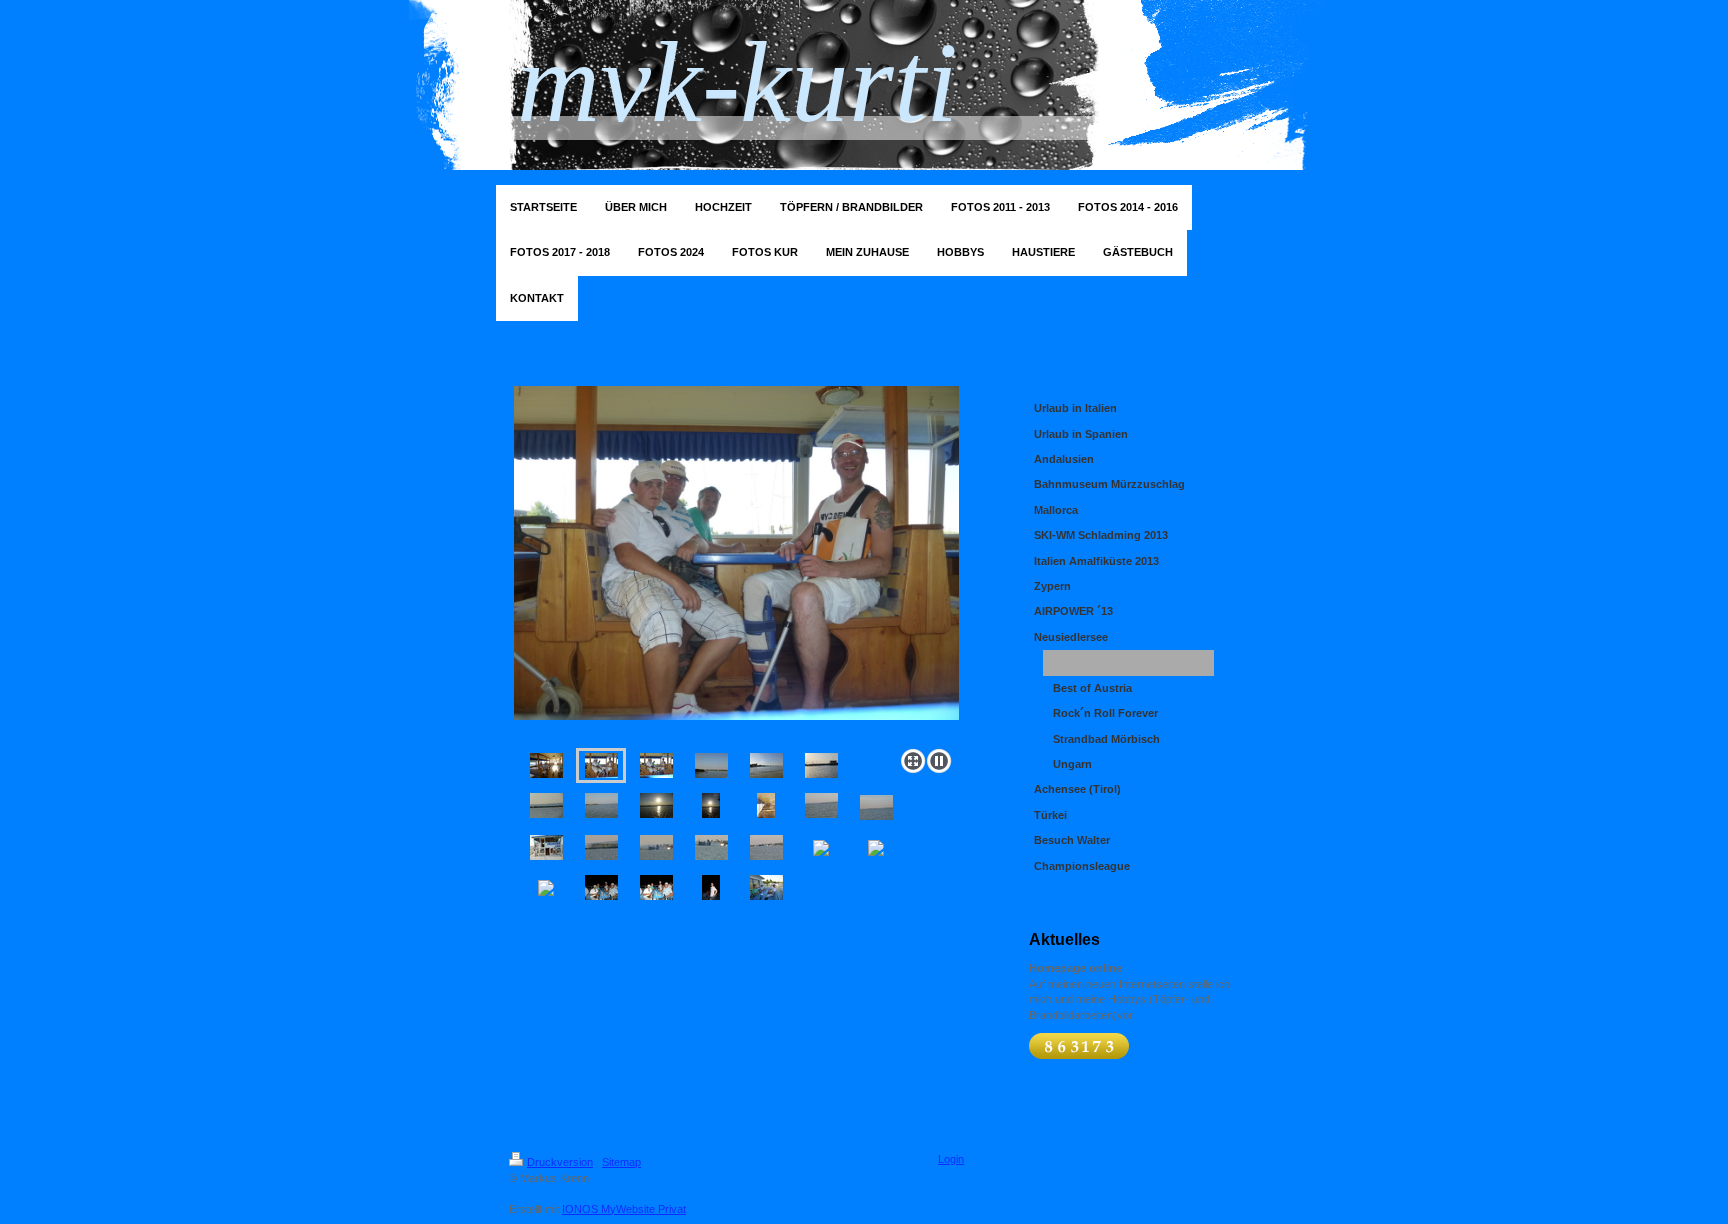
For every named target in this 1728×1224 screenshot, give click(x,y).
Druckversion (560, 1162)
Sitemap (621, 1162)
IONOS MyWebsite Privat (624, 1209)
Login (951, 1159)
